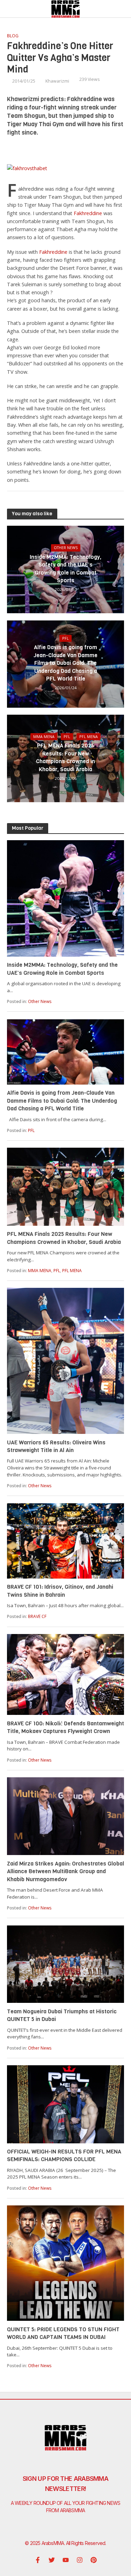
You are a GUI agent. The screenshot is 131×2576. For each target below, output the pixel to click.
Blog (13, 36)
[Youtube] (66, 2560)
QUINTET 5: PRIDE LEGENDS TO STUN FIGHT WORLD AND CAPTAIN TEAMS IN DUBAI (63, 2333)
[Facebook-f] (38, 2560)
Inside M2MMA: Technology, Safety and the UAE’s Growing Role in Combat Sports (65, 569)
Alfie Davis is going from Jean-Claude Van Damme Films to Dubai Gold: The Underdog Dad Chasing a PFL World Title (65, 663)
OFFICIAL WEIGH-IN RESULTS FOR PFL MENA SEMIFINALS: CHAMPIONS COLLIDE (64, 2155)
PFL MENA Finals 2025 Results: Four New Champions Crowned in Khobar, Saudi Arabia (65, 757)
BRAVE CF (37, 1616)
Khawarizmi (57, 81)
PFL (65, 638)
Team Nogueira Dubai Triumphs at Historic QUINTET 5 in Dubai (62, 2015)
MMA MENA (44, 737)
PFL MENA (89, 737)
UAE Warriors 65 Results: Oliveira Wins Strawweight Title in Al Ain (56, 1446)
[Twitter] (52, 2560)
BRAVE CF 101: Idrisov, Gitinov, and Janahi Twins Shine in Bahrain (60, 1591)
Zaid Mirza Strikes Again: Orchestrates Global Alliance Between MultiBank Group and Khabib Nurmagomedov (65, 1871)
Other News (66, 548)
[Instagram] (80, 2560)
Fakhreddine (89, 213)
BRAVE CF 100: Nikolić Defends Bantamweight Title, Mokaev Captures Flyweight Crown (65, 1727)
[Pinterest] (94, 2560)
